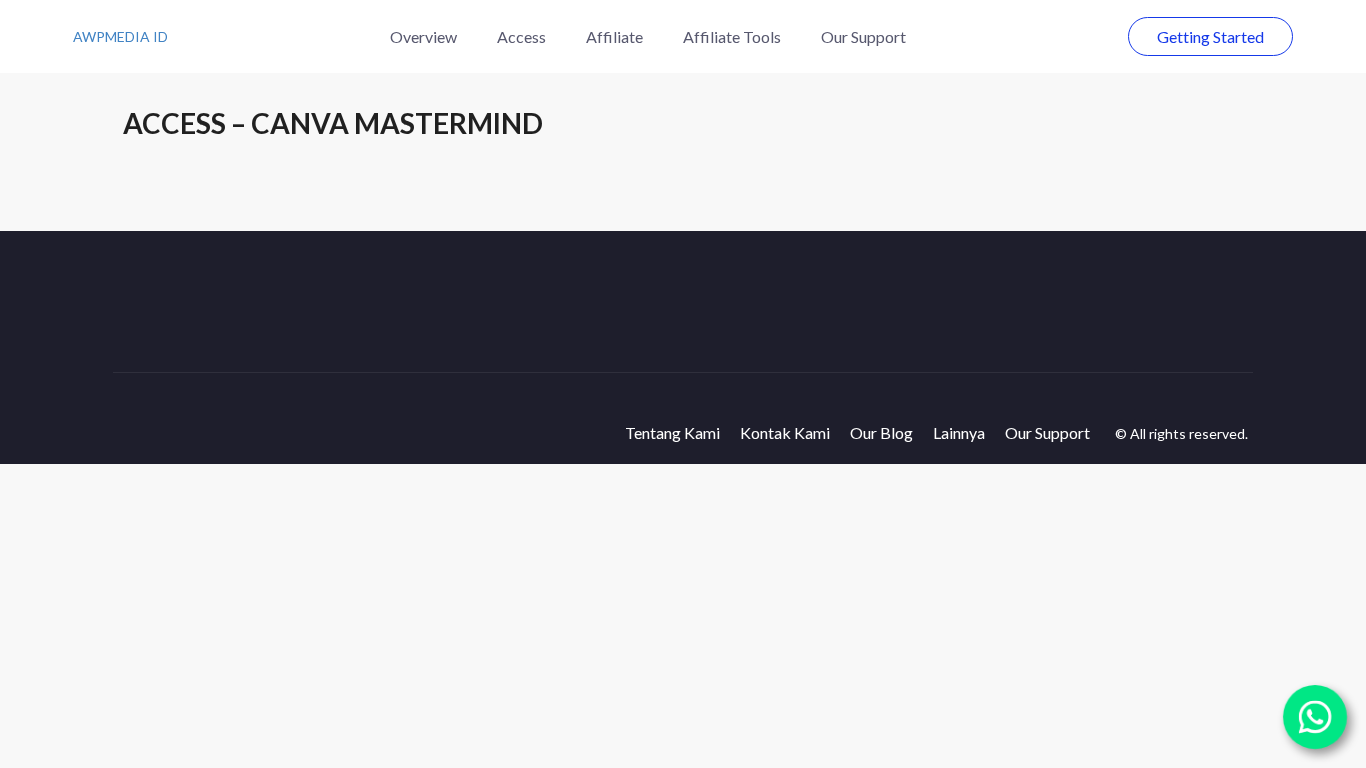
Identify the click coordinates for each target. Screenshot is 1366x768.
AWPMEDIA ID (120, 36)
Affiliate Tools (732, 36)
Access (521, 36)
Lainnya (959, 432)
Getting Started (1210, 36)
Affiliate (614, 36)
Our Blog (881, 432)
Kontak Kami (785, 432)
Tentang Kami (672, 432)
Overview (423, 36)
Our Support (863, 36)
